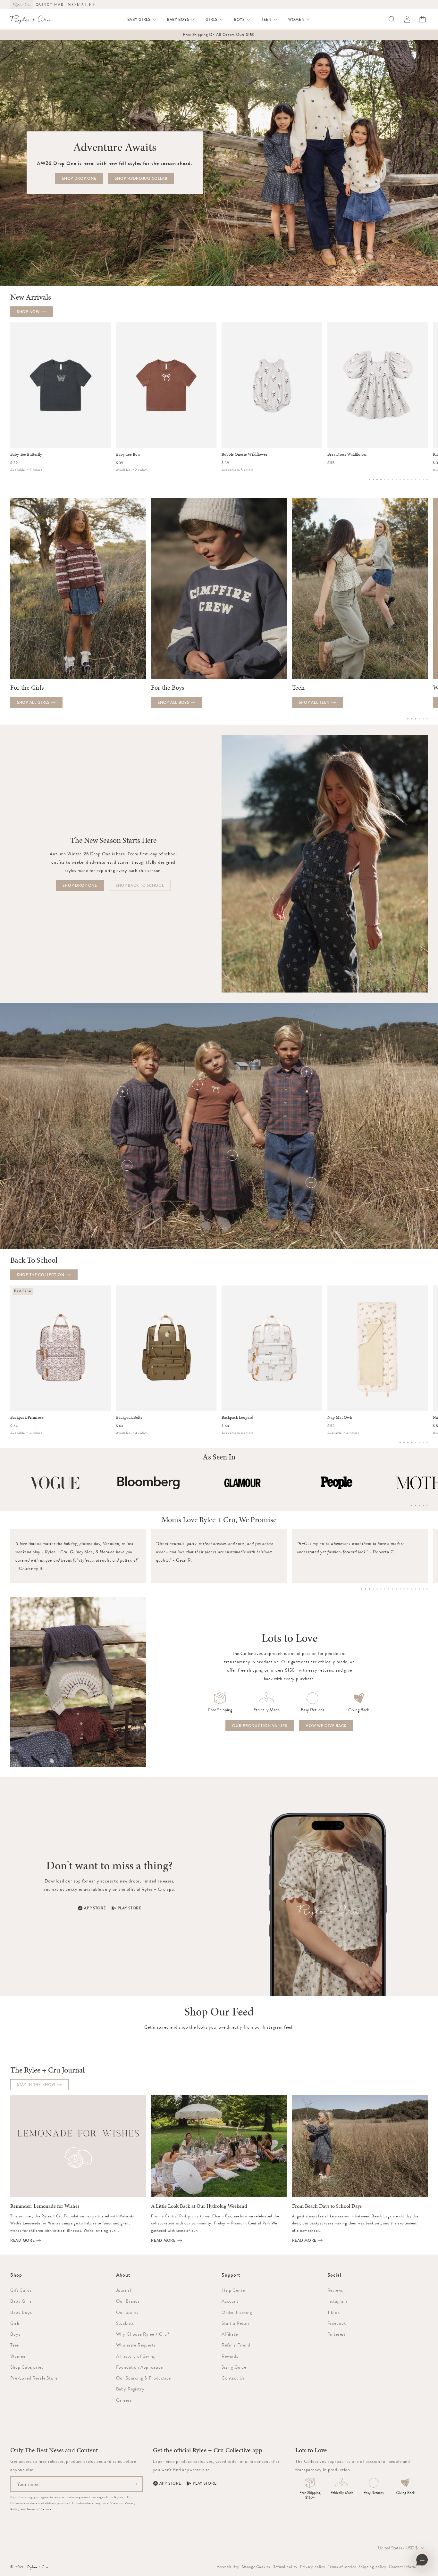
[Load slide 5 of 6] (423, 719)
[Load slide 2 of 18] (366, 1589)
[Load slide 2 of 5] (416, 1505)
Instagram (337, 2301)
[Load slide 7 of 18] (385, 1589)
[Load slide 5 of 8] (416, 1442)
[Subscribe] (134, 2484)
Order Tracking (237, 2312)
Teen (15, 2345)
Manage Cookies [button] (256, 2567)
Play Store (130, 1908)
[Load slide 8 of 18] (389, 1589)
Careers (124, 2400)
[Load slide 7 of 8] (423, 1442)
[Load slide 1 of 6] (408, 719)
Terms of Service (39, 2509)
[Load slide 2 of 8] (404, 1442)
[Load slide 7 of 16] (392, 479)
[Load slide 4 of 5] (423, 1505)
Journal (124, 2290)
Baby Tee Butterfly (26, 454)
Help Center (234, 2290)
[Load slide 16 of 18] (419, 1589)
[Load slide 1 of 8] (400, 1442)
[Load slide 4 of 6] (419, 719)
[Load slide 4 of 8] (412, 1442)
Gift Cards (21, 2290)
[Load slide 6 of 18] (381, 1589)
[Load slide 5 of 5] (427, 1505)
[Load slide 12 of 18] (404, 1589)
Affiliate (230, 2334)
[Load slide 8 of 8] (427, 1442)
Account (230, 2301)
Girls (15, 2323)
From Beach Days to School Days (327, 2206)
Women (18, 2356)
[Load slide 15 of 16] (423, 479)
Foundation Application (140, 2367)
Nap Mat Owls (340, 1417)
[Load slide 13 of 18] (408, 1589)
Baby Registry (130, 2389)
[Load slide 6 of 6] (427, 719)
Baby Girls (21, 2301)
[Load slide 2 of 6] (412, 719)
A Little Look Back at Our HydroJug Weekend (199, 2206)
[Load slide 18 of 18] (427, 1589)
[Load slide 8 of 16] (396, 479)
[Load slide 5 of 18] (377, 1589)
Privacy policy (313, 2567)
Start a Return (236, 2323)
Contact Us (233, 2378)
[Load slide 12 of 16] (412, 479)
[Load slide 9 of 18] (392, 1589)
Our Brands (128, 2301)
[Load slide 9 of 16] (400, 479)
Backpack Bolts (129, 1417)
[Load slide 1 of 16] (369, 479)
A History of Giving (136, 2356)
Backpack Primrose (27, 1417)
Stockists (125, 2323)
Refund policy (285, 2567)
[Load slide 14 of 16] (419, 479)
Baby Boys (21, 2312)
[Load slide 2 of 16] (373, 479)
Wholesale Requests (136, 2345)
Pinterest (337, 2334)
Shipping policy (372, 2567)
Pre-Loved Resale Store (34, 2378)
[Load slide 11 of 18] (400, 1589)
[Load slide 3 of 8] (408, 1442)
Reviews (335, 2290)
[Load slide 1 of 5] (412, 1505)
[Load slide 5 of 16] (385, 479)
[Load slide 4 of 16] (381, 479)
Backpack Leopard (237, 1417)
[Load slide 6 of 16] (389, 479)
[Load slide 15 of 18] (416, 1589)
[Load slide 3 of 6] (416, 719)
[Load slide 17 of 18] (423, 1589)
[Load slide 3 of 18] (369, 1589)
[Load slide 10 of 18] (396, 1589)
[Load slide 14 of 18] (412, 1589)
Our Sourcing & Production (144, 2378)
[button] (142, 20)
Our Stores (127, 2312)
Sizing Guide (234, 2367)
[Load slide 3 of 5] (419, 1505)
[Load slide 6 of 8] (419, 1442)
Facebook (337, 2323)
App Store (95, 1908)
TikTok (334, 2312)
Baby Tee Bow (128, 454)
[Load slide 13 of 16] (416, 479)
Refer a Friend (236, 2345)
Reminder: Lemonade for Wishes (45, 2206)
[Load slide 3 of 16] (377, 479)
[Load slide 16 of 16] (427, 479)
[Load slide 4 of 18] (373, 1589)
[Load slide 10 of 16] (404, 479)
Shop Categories (27, 2367)
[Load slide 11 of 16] (408, 479)
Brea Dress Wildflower (347, 454)
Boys (15, 2334)
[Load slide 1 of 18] (362, 1589)
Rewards (230, 2356)
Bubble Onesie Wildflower (244, 454)
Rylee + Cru (38, 2567)
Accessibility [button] (228, 2567)
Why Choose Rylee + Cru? (143, 2334)
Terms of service (342, 2567)
